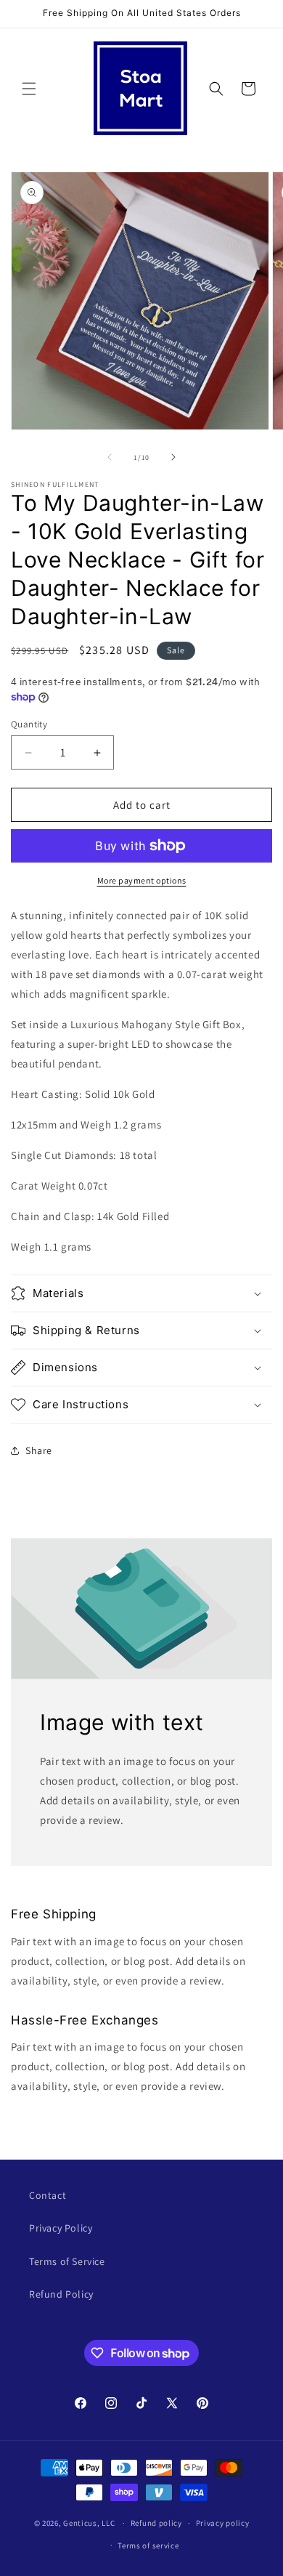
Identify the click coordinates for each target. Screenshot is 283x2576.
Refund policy (156, 2523)
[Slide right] (173, 457)
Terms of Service (67, 2261)
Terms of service (148, 2545)
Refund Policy (61, 2294)
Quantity (29, 724)
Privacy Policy (61, 2228)
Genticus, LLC (89, 2523)
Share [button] (39, 1450)
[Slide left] (110, 457)
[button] (29, 89)
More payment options (142, 880)
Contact (48, 2195)
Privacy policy (223, 2523)
